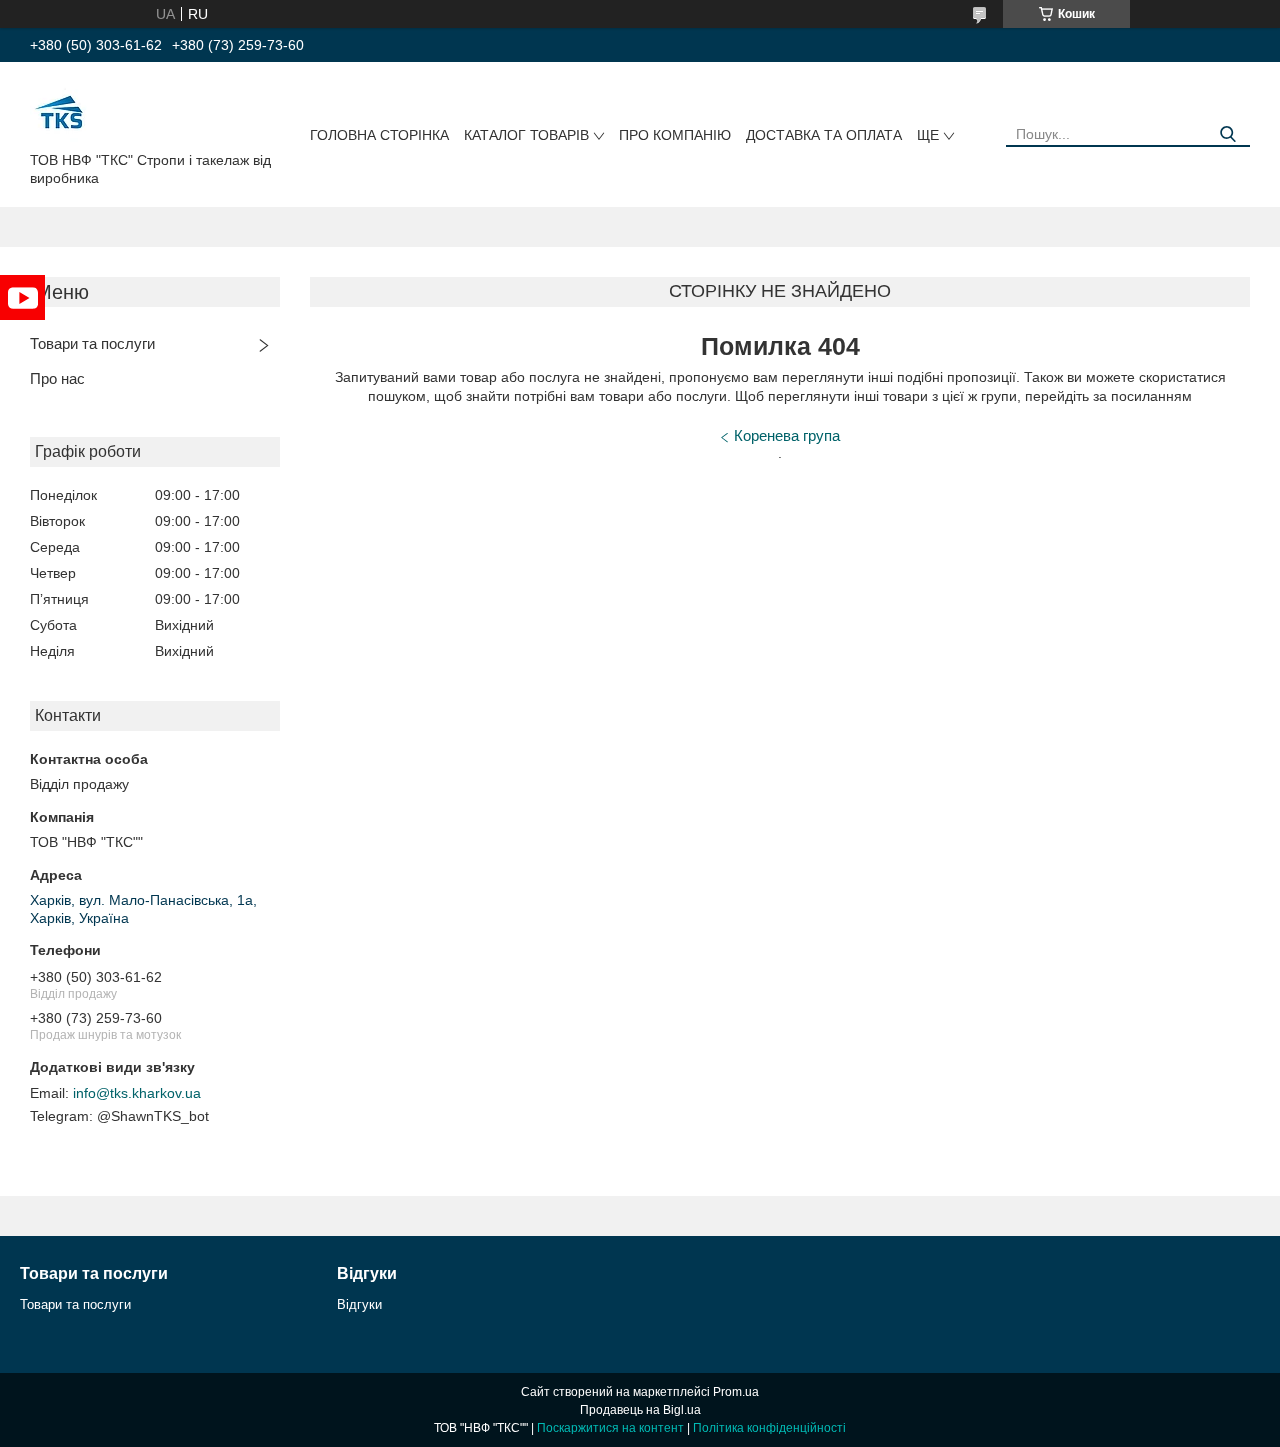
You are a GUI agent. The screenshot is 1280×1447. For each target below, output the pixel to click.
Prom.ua (736, 1392)
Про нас (57, 378)
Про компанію (675, 135)
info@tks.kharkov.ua (137, 1093)
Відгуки (359, 1304)
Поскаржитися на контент (610, 1428)
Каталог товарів (526, 135)
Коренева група (787, 435)
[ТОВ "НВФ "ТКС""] (60, 111)
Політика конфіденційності (769, 1428)
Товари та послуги (92, 343)
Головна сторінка (379, 135)
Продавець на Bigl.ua (640, 1410)
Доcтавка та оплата (824, 135)
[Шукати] (1227, 134)
